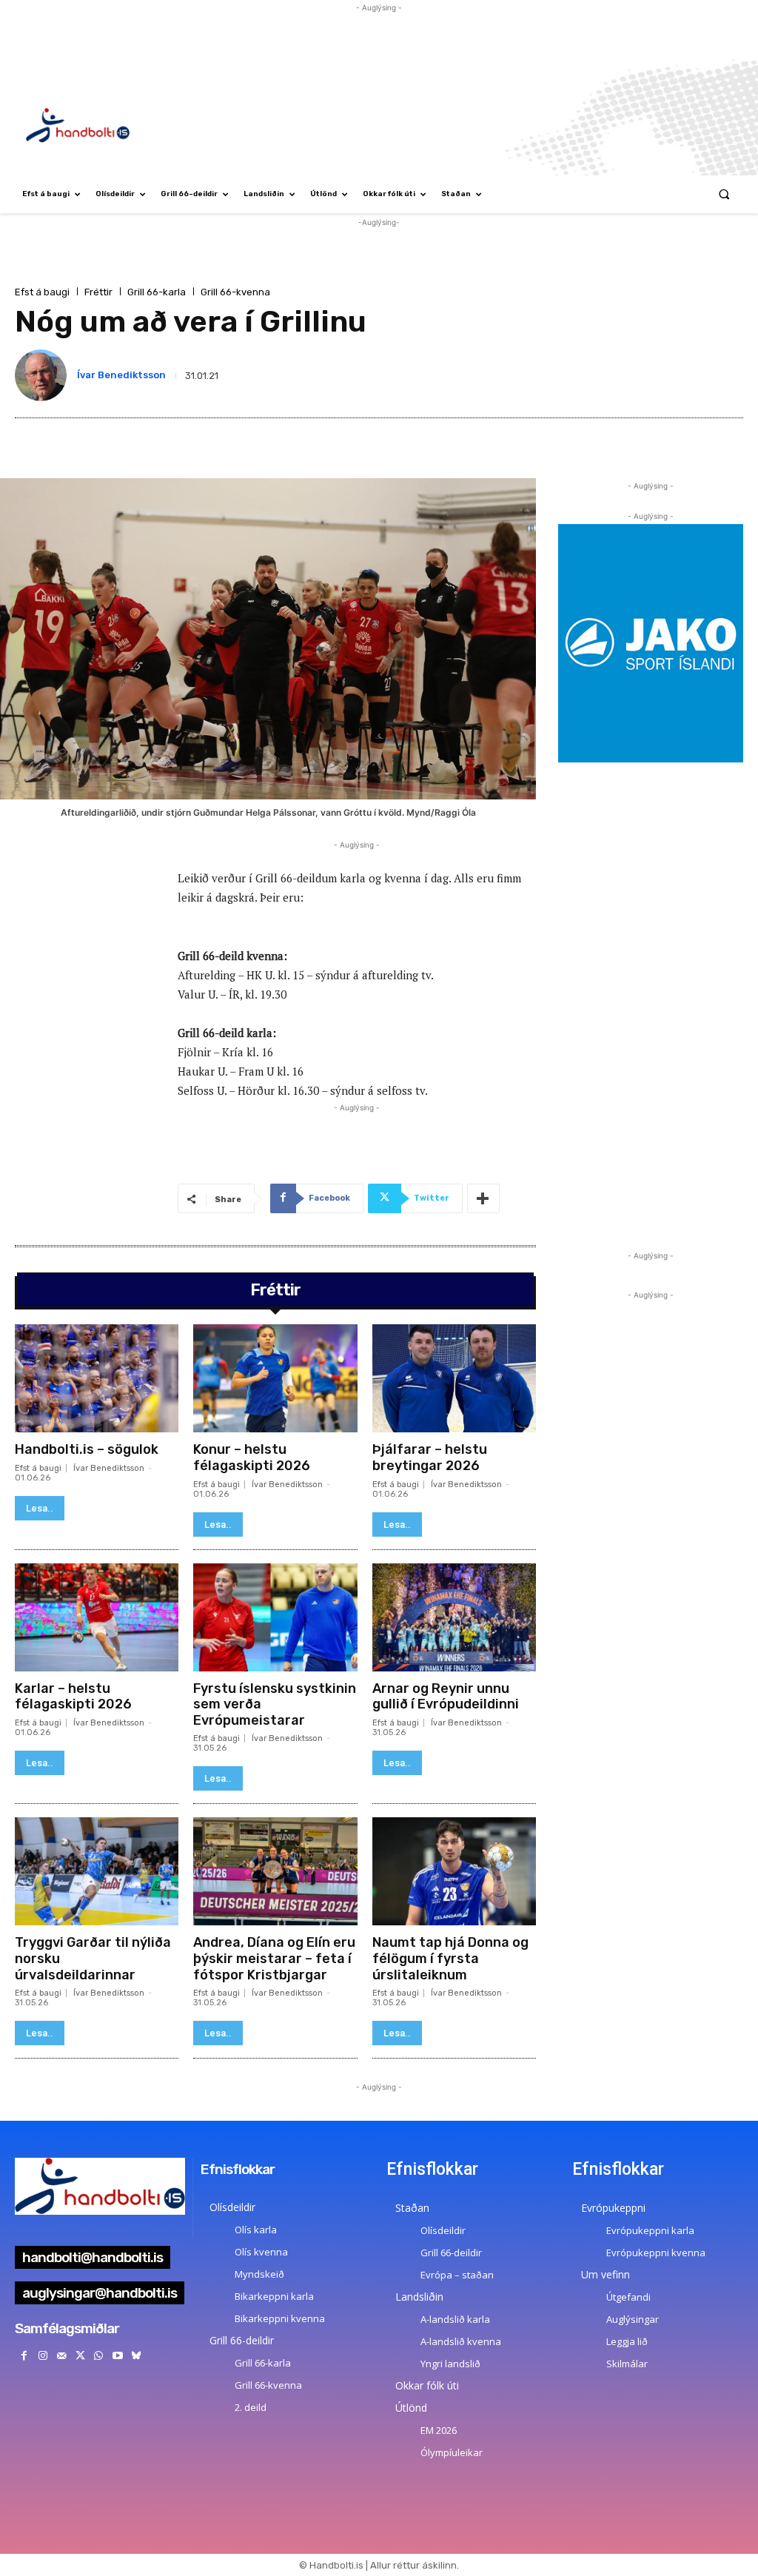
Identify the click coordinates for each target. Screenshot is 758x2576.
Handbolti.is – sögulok (87, 1449)
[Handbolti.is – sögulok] (97, 1378)
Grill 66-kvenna (235, 292)
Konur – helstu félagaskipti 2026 (252, 1458)
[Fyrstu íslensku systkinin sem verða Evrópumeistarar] (275, 1617)
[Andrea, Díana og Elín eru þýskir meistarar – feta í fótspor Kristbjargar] (275, 1871)
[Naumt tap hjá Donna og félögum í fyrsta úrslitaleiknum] (454, 1871)
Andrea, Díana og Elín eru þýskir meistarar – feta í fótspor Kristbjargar (274, 1958)
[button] (724, 194)
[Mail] (61, 2356)
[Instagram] (43, 2356)
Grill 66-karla (157, 292)
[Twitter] (80, 2356)
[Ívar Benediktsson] (44, 375)
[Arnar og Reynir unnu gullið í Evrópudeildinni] (454, 1617)
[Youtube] (117, 2356)
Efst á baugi (42, 292)
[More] (483, 1198)
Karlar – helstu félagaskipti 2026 (73, 1697)
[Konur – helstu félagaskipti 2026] (275, 1378)
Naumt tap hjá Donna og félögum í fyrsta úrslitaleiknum (450, 1958)
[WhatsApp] (99, 2356)
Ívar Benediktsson (121, 375)
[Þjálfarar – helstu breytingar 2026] (454, 1378)
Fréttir (98, 292)
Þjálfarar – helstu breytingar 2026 (430, 1458)
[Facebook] (24, 2356)
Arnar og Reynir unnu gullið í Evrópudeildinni (446, 1697)
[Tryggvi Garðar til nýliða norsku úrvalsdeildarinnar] (97, 1871)
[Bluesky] (136, 2356)
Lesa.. (40, 1508)
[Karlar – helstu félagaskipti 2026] (97, 1617)
